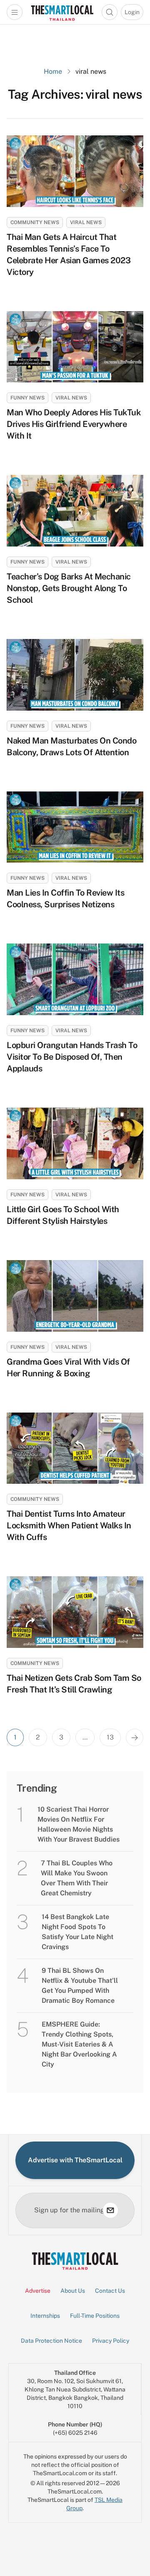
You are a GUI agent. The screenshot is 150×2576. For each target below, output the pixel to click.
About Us (73, 2291)
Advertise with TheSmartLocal (75, 2160)
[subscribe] (110, 2210)
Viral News (86, 222)
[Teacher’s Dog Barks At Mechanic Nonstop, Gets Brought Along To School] (75, 511)
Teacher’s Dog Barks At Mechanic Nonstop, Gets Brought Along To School (69, 588)
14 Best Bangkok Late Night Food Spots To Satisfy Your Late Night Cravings (77, 1932)
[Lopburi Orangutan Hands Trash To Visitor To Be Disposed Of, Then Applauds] (75, 979)
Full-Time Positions (95, 2316)
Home (53, 71)
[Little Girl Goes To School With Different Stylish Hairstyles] (75, 1143)
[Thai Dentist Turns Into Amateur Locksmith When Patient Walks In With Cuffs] (75, 1448)
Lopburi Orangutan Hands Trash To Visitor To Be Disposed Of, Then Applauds (72, 1057)
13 (110, 1737)
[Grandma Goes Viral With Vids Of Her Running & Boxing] (75, 1296)
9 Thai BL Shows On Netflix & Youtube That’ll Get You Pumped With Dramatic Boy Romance (80, 1986)
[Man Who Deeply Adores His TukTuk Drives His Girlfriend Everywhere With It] (75, 347)
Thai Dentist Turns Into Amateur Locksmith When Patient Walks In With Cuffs (69, 1525)
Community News (35, 222)
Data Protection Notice (51, 2341)
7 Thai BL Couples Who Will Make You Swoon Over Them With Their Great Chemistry (77, 1878)
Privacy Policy (111, 2341)
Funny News (27, 398)
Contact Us (110, 2291)
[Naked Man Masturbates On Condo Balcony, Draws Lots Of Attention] (75, 675)
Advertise (38, 2291)
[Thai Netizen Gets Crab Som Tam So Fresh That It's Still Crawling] (75, 1612)
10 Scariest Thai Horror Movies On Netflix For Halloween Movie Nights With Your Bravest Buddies (79, 1824)
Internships (45, 2316)
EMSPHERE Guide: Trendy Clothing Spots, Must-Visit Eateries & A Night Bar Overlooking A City (79, 2044)
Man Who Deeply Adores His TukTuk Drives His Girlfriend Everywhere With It (74, 424)
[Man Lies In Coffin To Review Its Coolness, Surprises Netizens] (75, 827)
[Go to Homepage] (62, 12)
